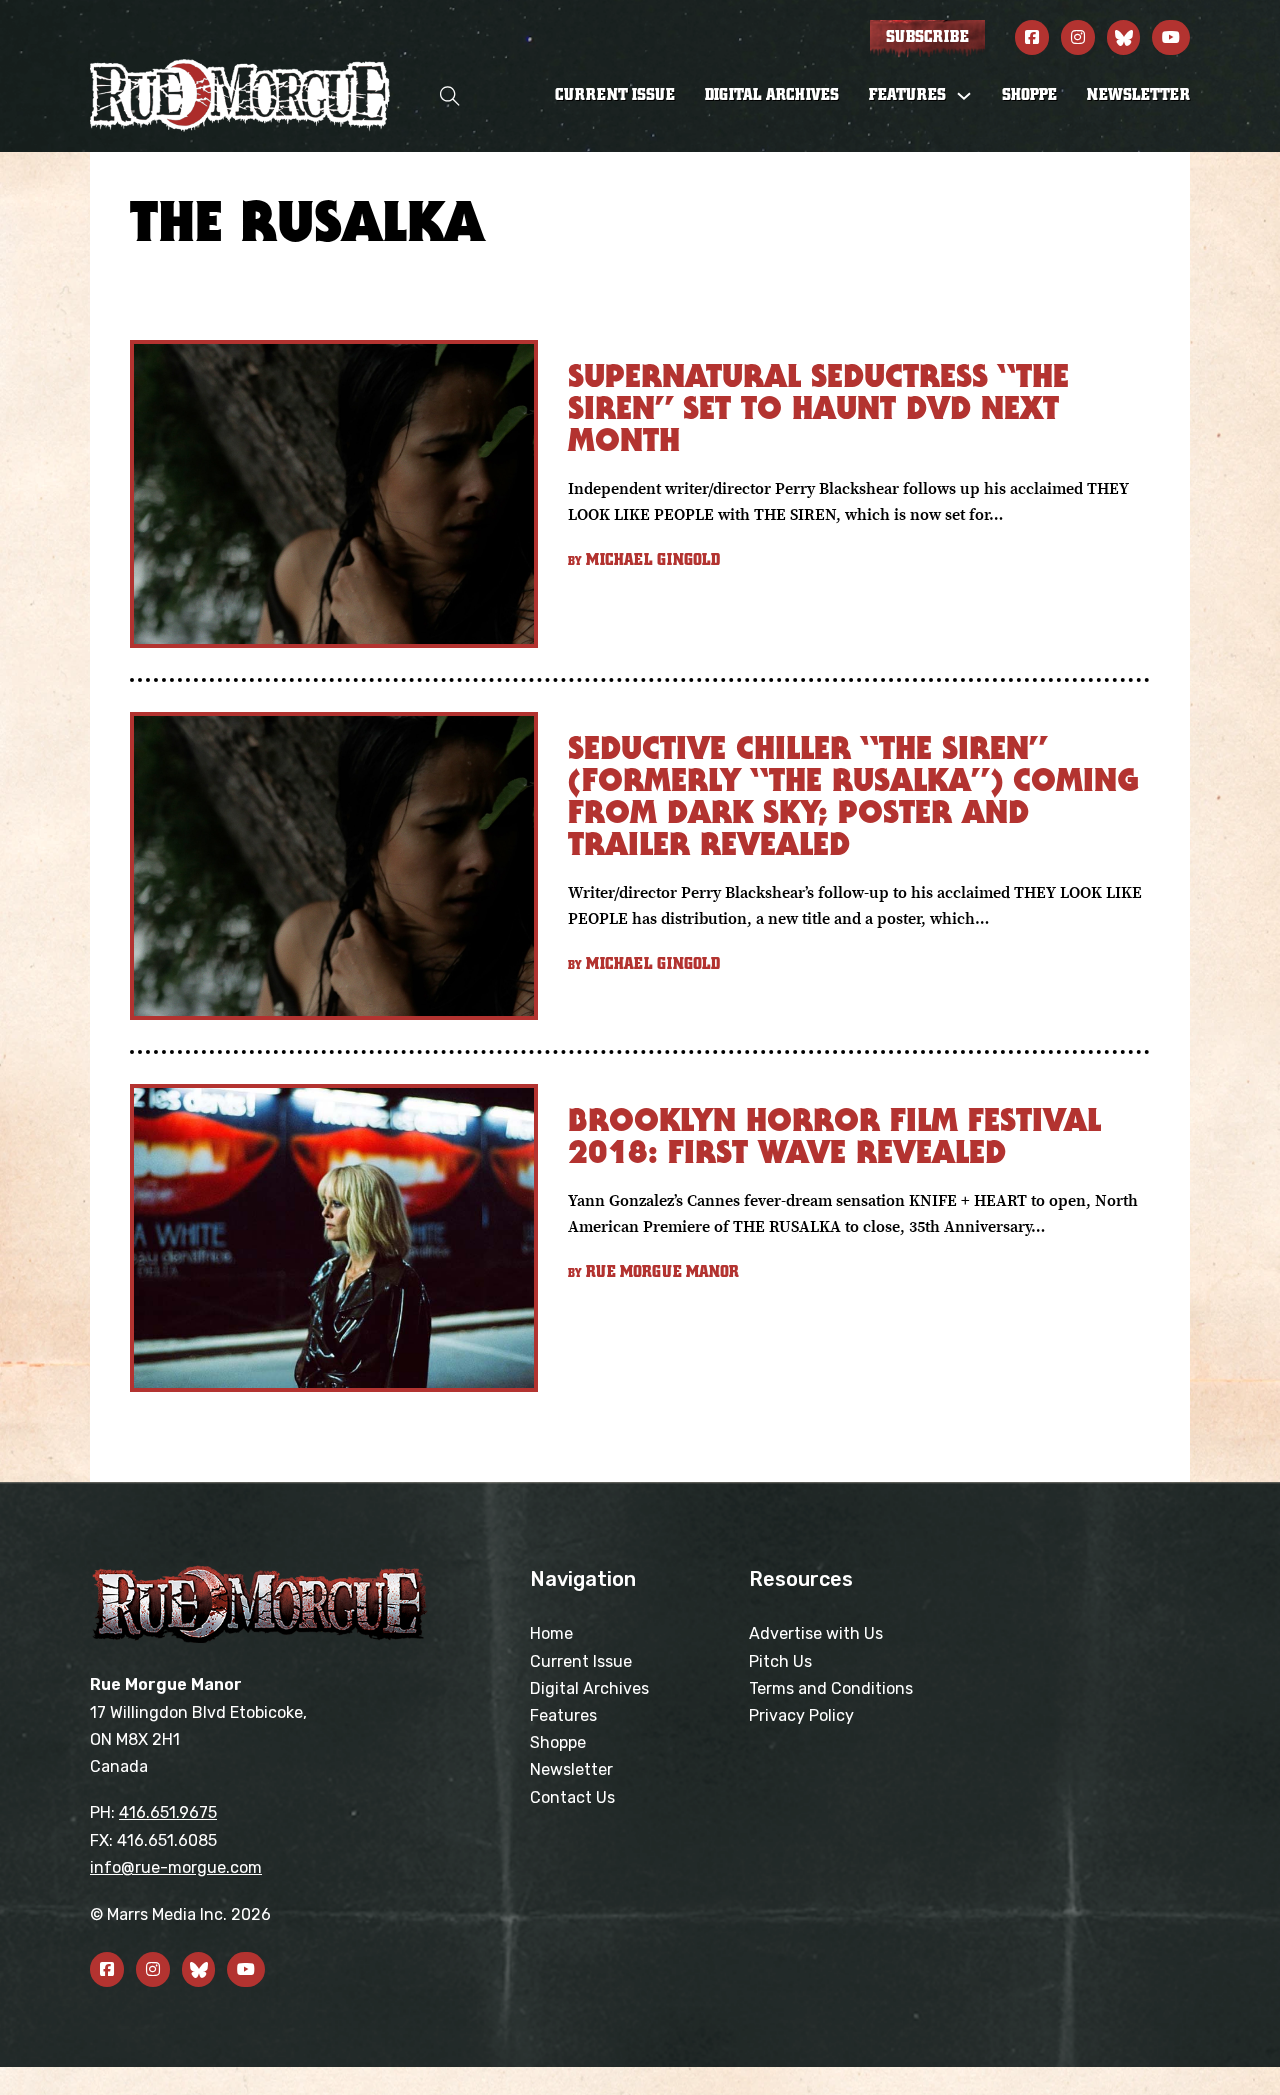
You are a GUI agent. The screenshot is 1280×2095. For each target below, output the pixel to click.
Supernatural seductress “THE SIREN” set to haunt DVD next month (818, 407)
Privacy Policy (801, 1715)
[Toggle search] (450, 95)
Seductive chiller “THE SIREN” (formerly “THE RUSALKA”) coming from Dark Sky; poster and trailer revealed (853, 795)
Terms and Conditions (831, 1688)
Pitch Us (780, 1661)
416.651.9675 (168, 1812)
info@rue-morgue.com (176, 1867)
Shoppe (1029, 95)
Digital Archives (772, 95)
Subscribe (927, 37)
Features (563, 1715)
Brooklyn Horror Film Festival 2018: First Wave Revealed (834, 1135)
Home (551, 1633)
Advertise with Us (816, 1633)
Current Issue (615, 95)
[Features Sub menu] (964, 96)
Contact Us (572, 1797)
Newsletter (1138, 95)
